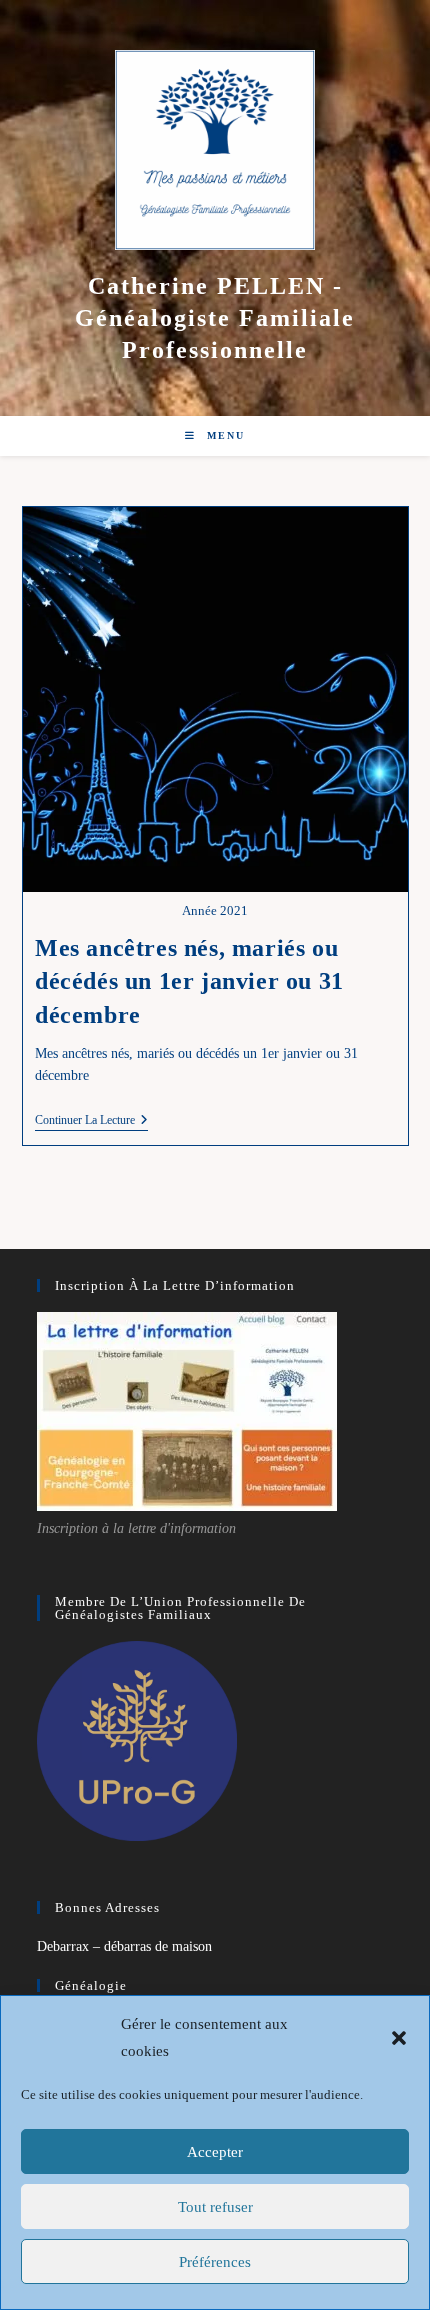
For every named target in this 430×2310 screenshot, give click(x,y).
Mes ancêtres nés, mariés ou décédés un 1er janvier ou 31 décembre (189, 981)
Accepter (215, 2152)
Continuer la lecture (91, 1121)
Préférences (215, 2262)
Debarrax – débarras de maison (124, 1946)
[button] (399, 2038)
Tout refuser (215, 2207)
